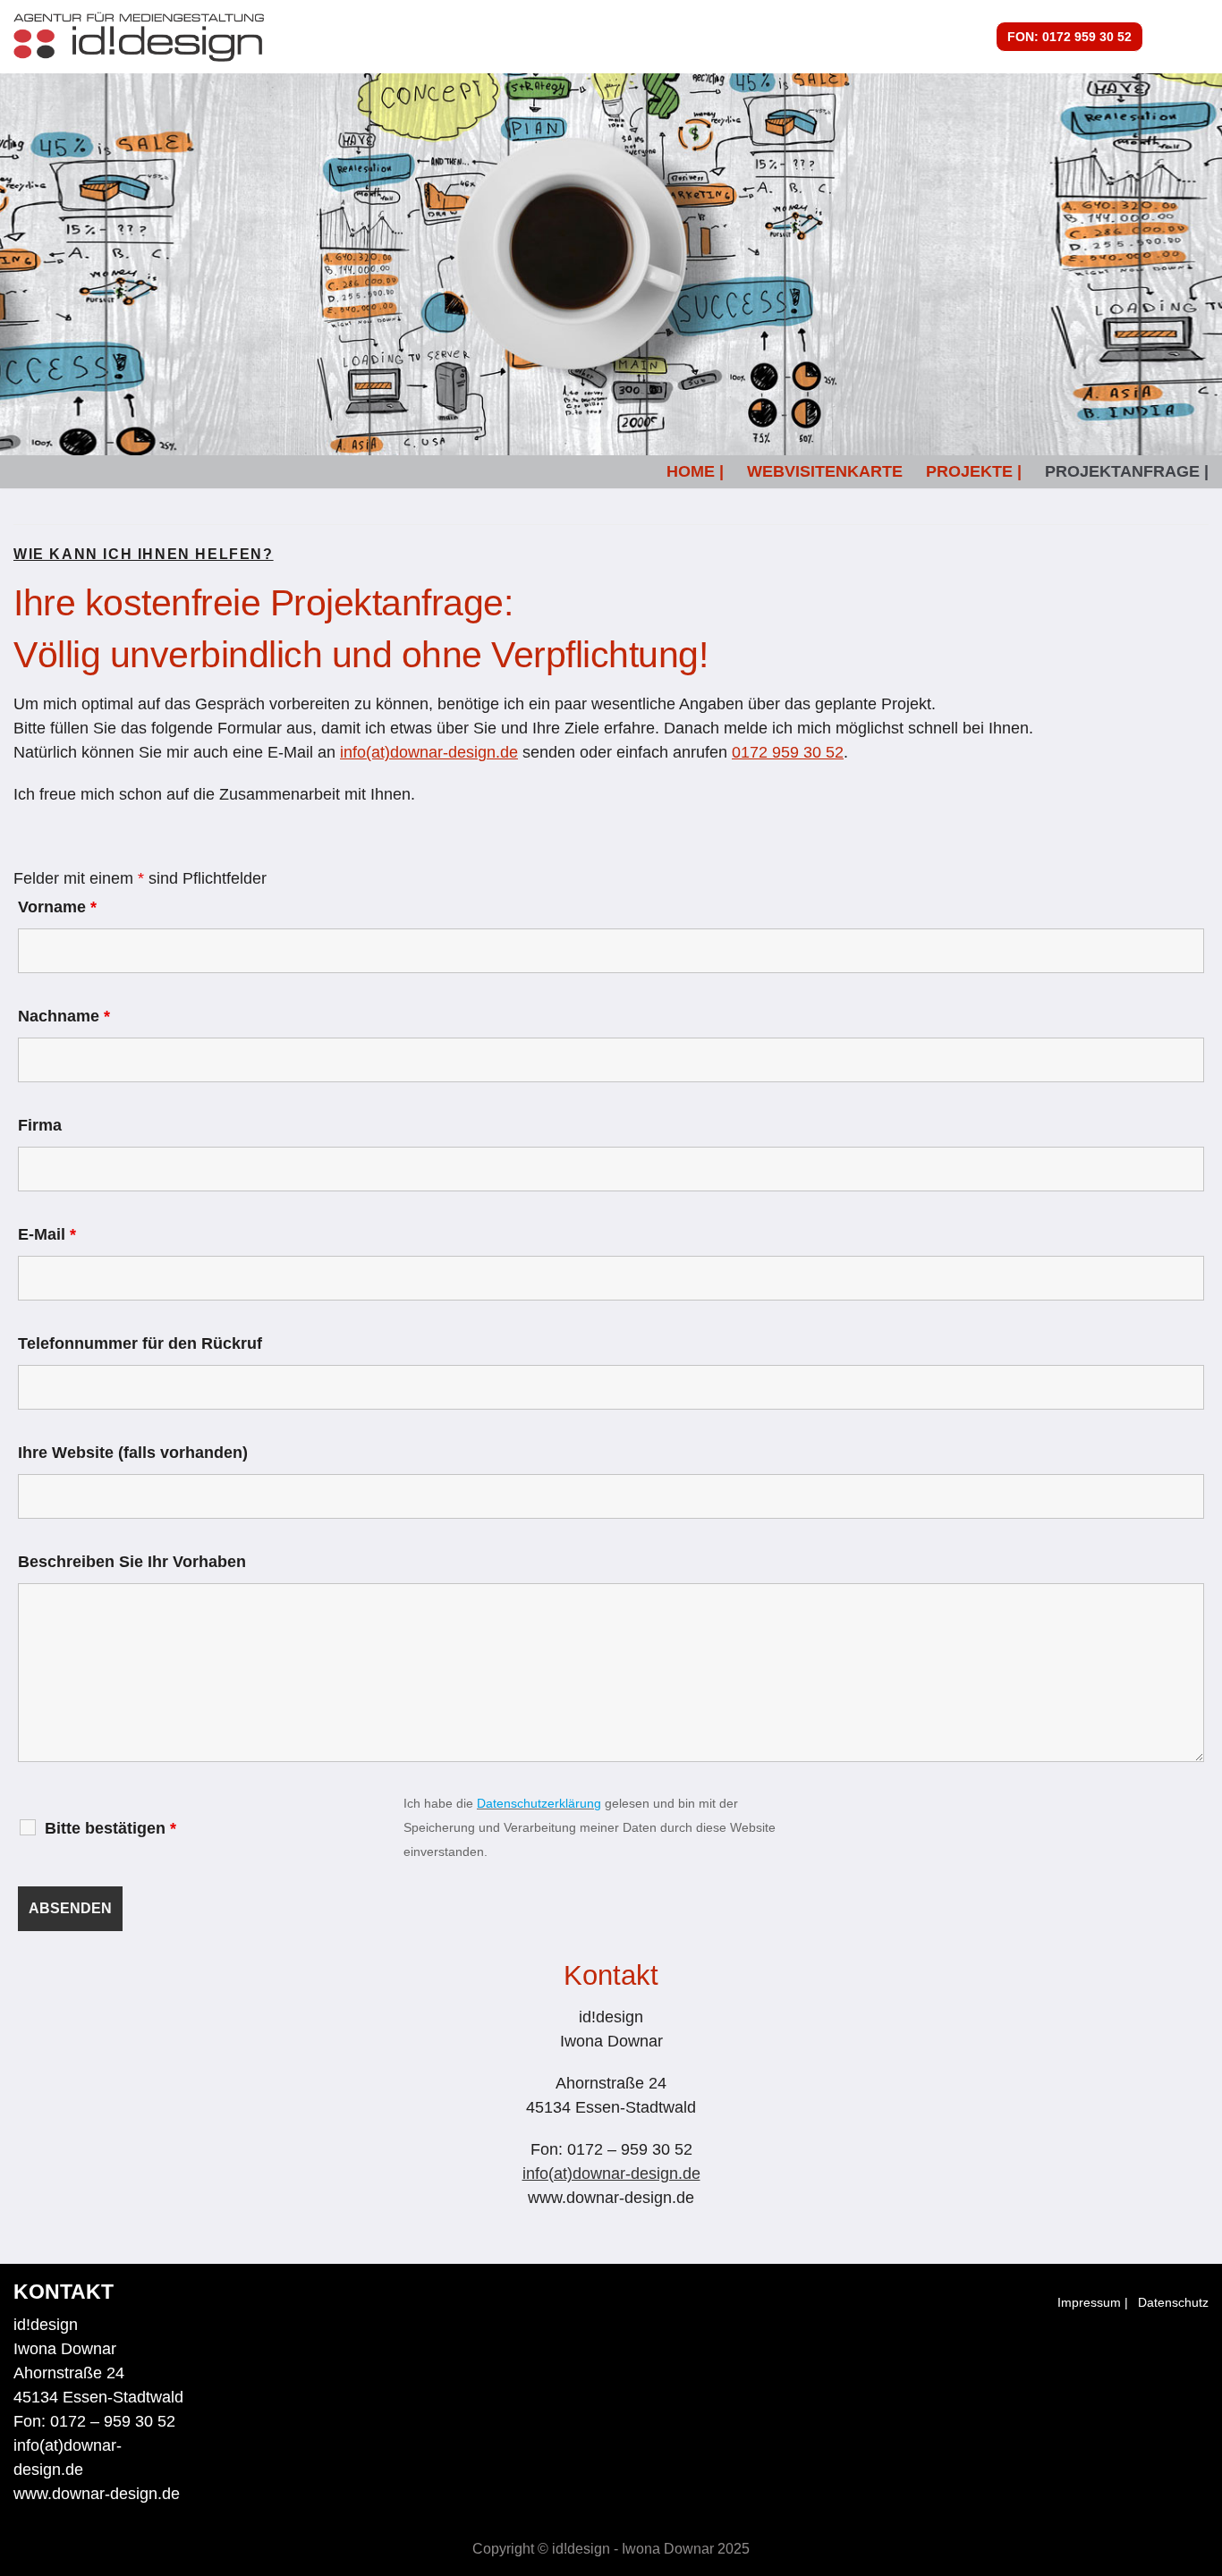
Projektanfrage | (1127, 471)
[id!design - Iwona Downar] (139, 37)
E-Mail (47, 1234)
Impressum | (1093, 2302)
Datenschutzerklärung (539, 1803)
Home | (695, 471)
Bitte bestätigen (110, 1828)
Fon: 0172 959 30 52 (1069, 37)
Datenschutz (1173, 2302)
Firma (40, 1125)
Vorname (57, 907)
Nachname (64, 1016)
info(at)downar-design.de (429, 752)
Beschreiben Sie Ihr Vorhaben (132, 1562)
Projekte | (974, 471)
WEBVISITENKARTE (825, 471)
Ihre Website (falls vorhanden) (133, 1453)
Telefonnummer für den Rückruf (140, 1343)
